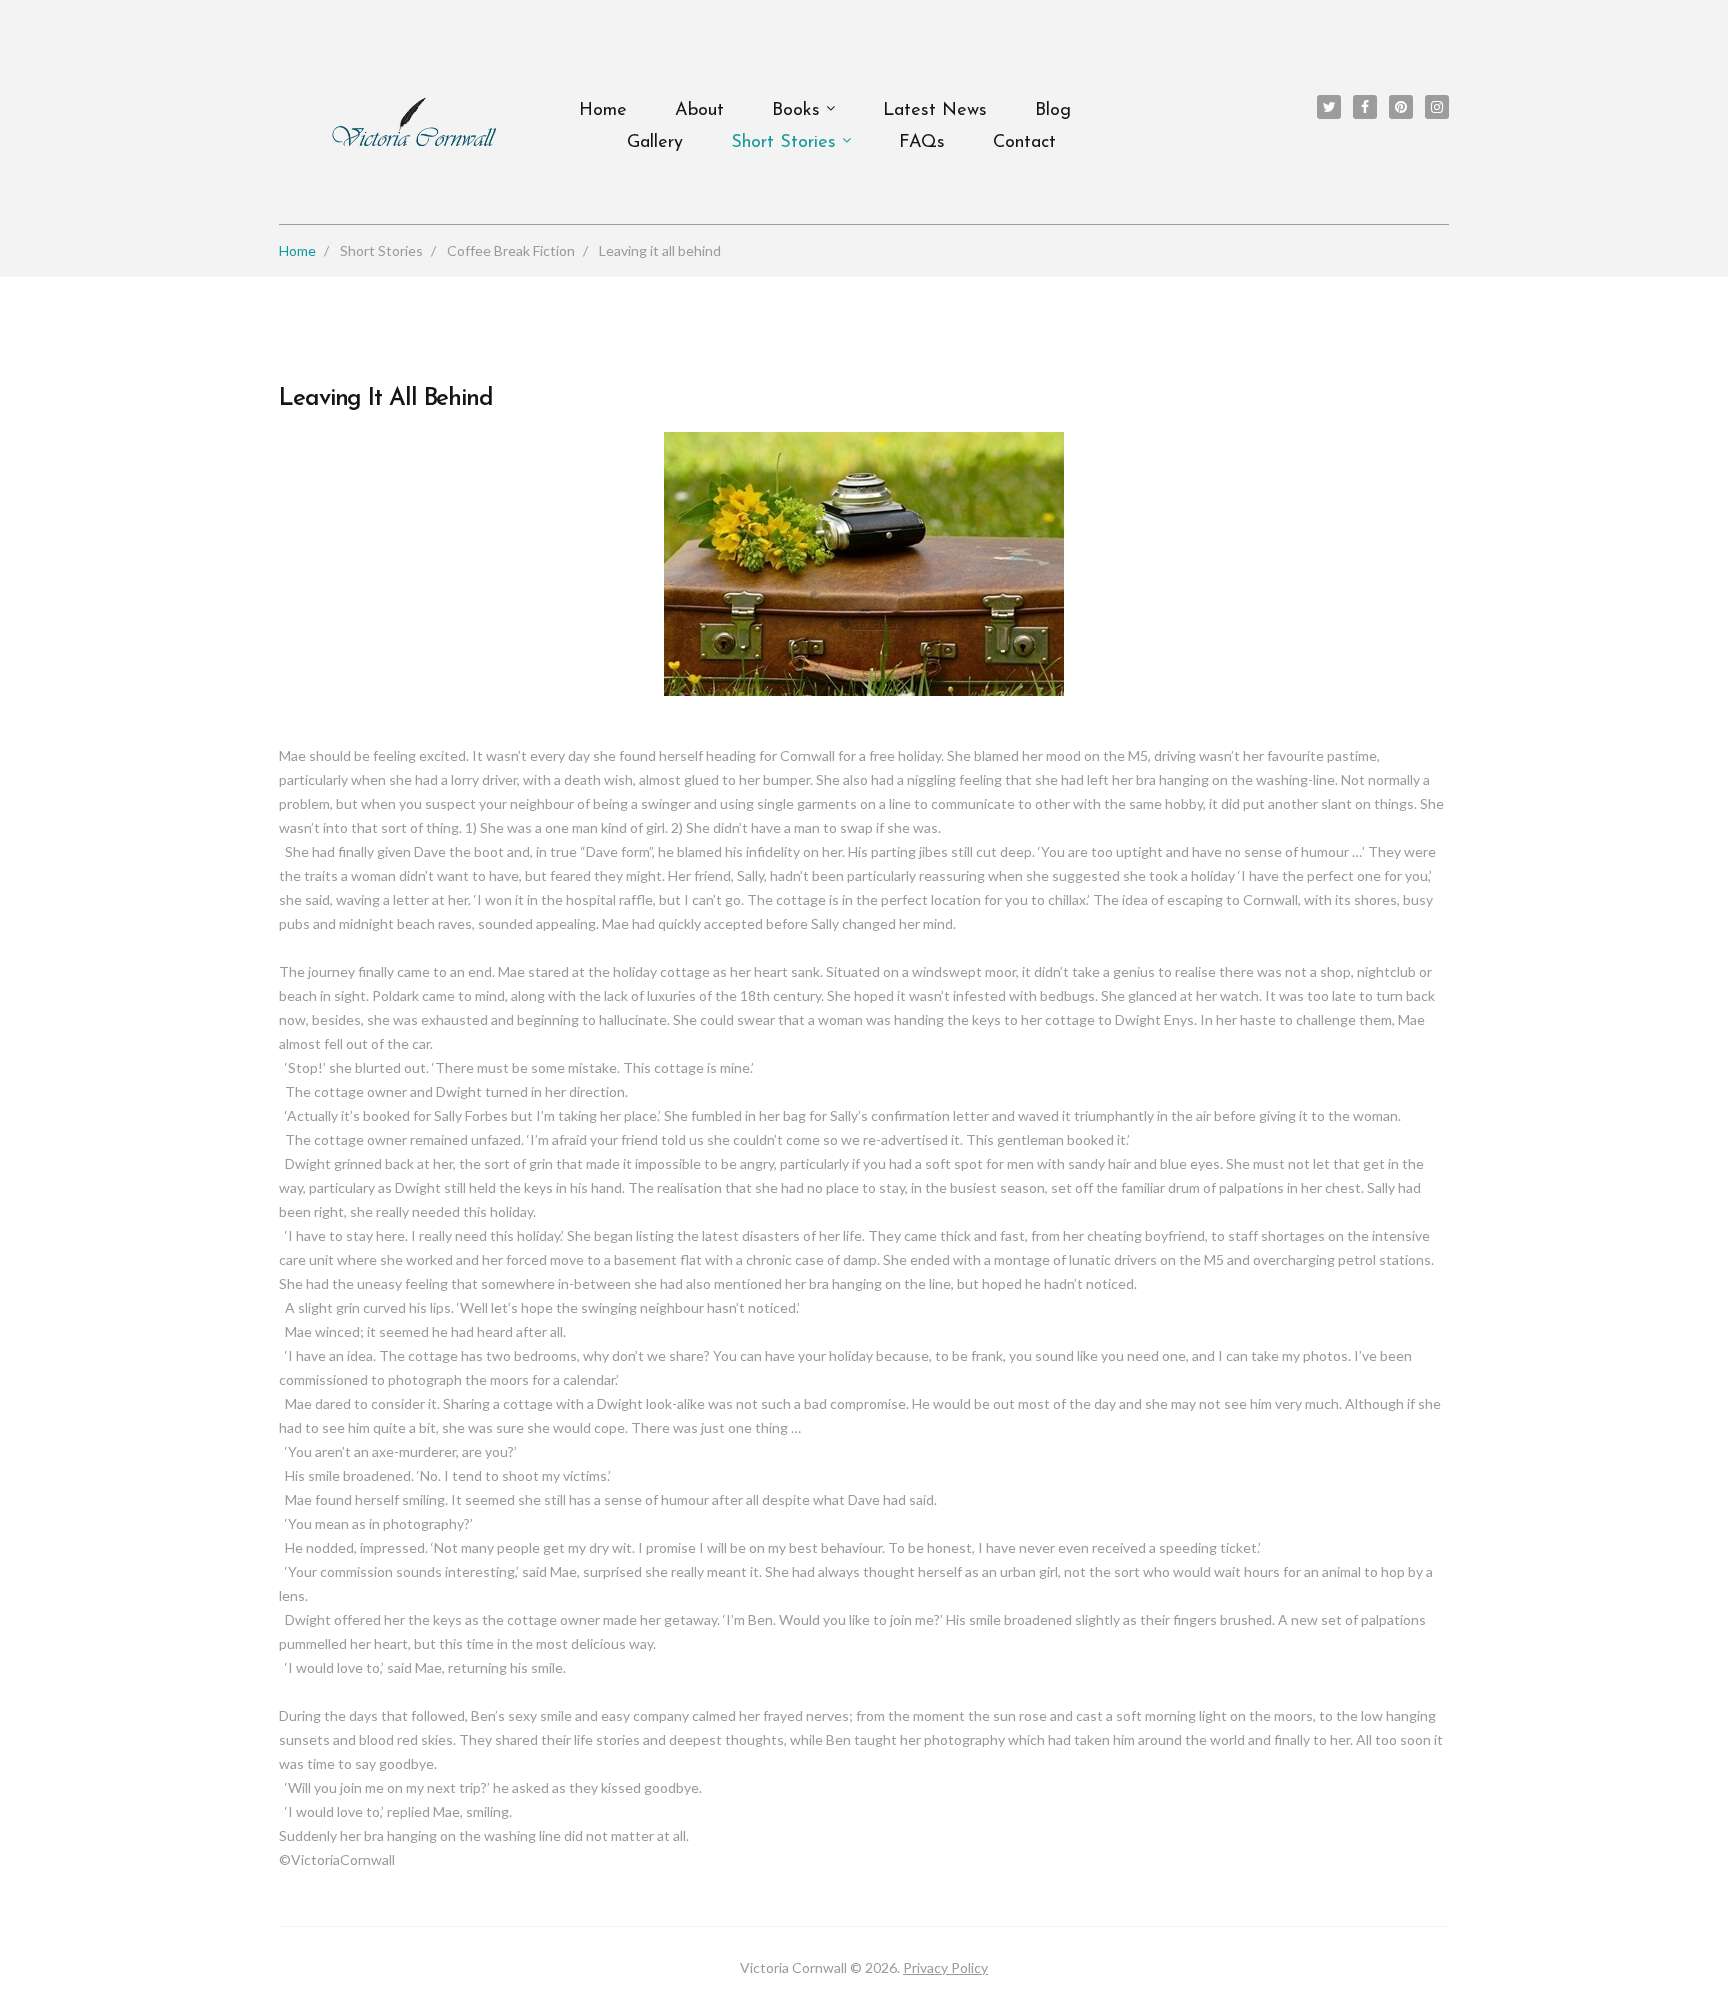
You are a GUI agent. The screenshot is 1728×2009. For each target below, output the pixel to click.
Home (603, 111)
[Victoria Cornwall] (414, 123)
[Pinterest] (1401, 107)
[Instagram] (1437, 107)
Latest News (935, 111)
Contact (1024, 143)
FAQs (922, 143)
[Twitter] (1329, 107)
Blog (1053, 111)
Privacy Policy (945, 1967)
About (699, 111)
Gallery (655, 143)
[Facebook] (1365, 107)
